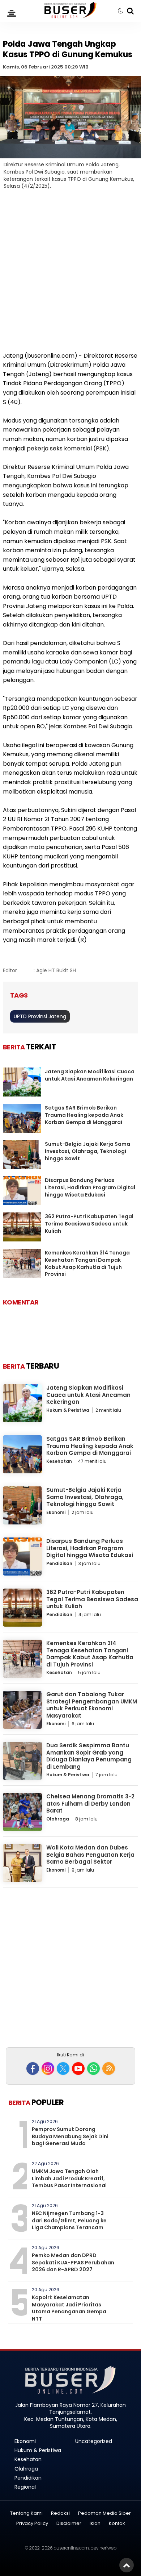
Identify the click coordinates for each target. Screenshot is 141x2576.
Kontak (117, 2524)
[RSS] (109, 2069)
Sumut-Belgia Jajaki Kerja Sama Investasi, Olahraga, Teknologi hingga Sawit (87, 1151)
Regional (25, 2487)
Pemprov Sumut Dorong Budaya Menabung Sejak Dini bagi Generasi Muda (70, 2136)
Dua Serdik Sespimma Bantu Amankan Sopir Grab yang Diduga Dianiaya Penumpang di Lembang (89, 1756)
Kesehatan (59, 1461)
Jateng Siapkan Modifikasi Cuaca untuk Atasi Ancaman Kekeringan (90, 1075)
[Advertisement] (70, 275)
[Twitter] (63, 2069)
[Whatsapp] (93, 2069)
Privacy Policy (32, 2524)
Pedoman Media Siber (104, 2513)
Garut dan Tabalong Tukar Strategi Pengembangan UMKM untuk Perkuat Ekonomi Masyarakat (92, 1705)
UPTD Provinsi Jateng (40, 1016)
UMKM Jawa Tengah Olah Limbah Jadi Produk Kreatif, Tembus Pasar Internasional (69, 2178)
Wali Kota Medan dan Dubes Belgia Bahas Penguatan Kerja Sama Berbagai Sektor (90, 1855)
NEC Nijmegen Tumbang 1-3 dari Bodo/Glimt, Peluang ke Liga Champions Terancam (69, 2220)
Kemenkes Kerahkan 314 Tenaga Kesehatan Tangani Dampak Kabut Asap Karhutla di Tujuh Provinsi (87, 1263)
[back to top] (127, 2565)
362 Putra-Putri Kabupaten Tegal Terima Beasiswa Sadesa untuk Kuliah (89, 1224)
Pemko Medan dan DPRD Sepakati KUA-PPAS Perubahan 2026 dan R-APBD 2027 (73, 2262)
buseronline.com (71, 2548)
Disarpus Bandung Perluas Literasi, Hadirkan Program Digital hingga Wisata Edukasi (90, 1187)
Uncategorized (94, 2441)
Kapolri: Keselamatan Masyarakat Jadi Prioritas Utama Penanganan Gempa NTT (69, 2308)
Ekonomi (56, 1512)
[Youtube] (78, 2069)
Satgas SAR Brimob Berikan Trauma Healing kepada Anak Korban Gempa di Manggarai (84, 1115)
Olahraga (58, 1819)
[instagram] (48, 2069)
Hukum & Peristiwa (68, 1410)
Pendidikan (59, 1563)
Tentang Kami (26, 2513)
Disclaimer (69, 2524)
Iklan (95, 2524)
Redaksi (60, 2513)
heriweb (108, 2548)
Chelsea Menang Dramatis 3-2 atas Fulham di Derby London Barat (90, 1803)
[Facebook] (33, 2069)
